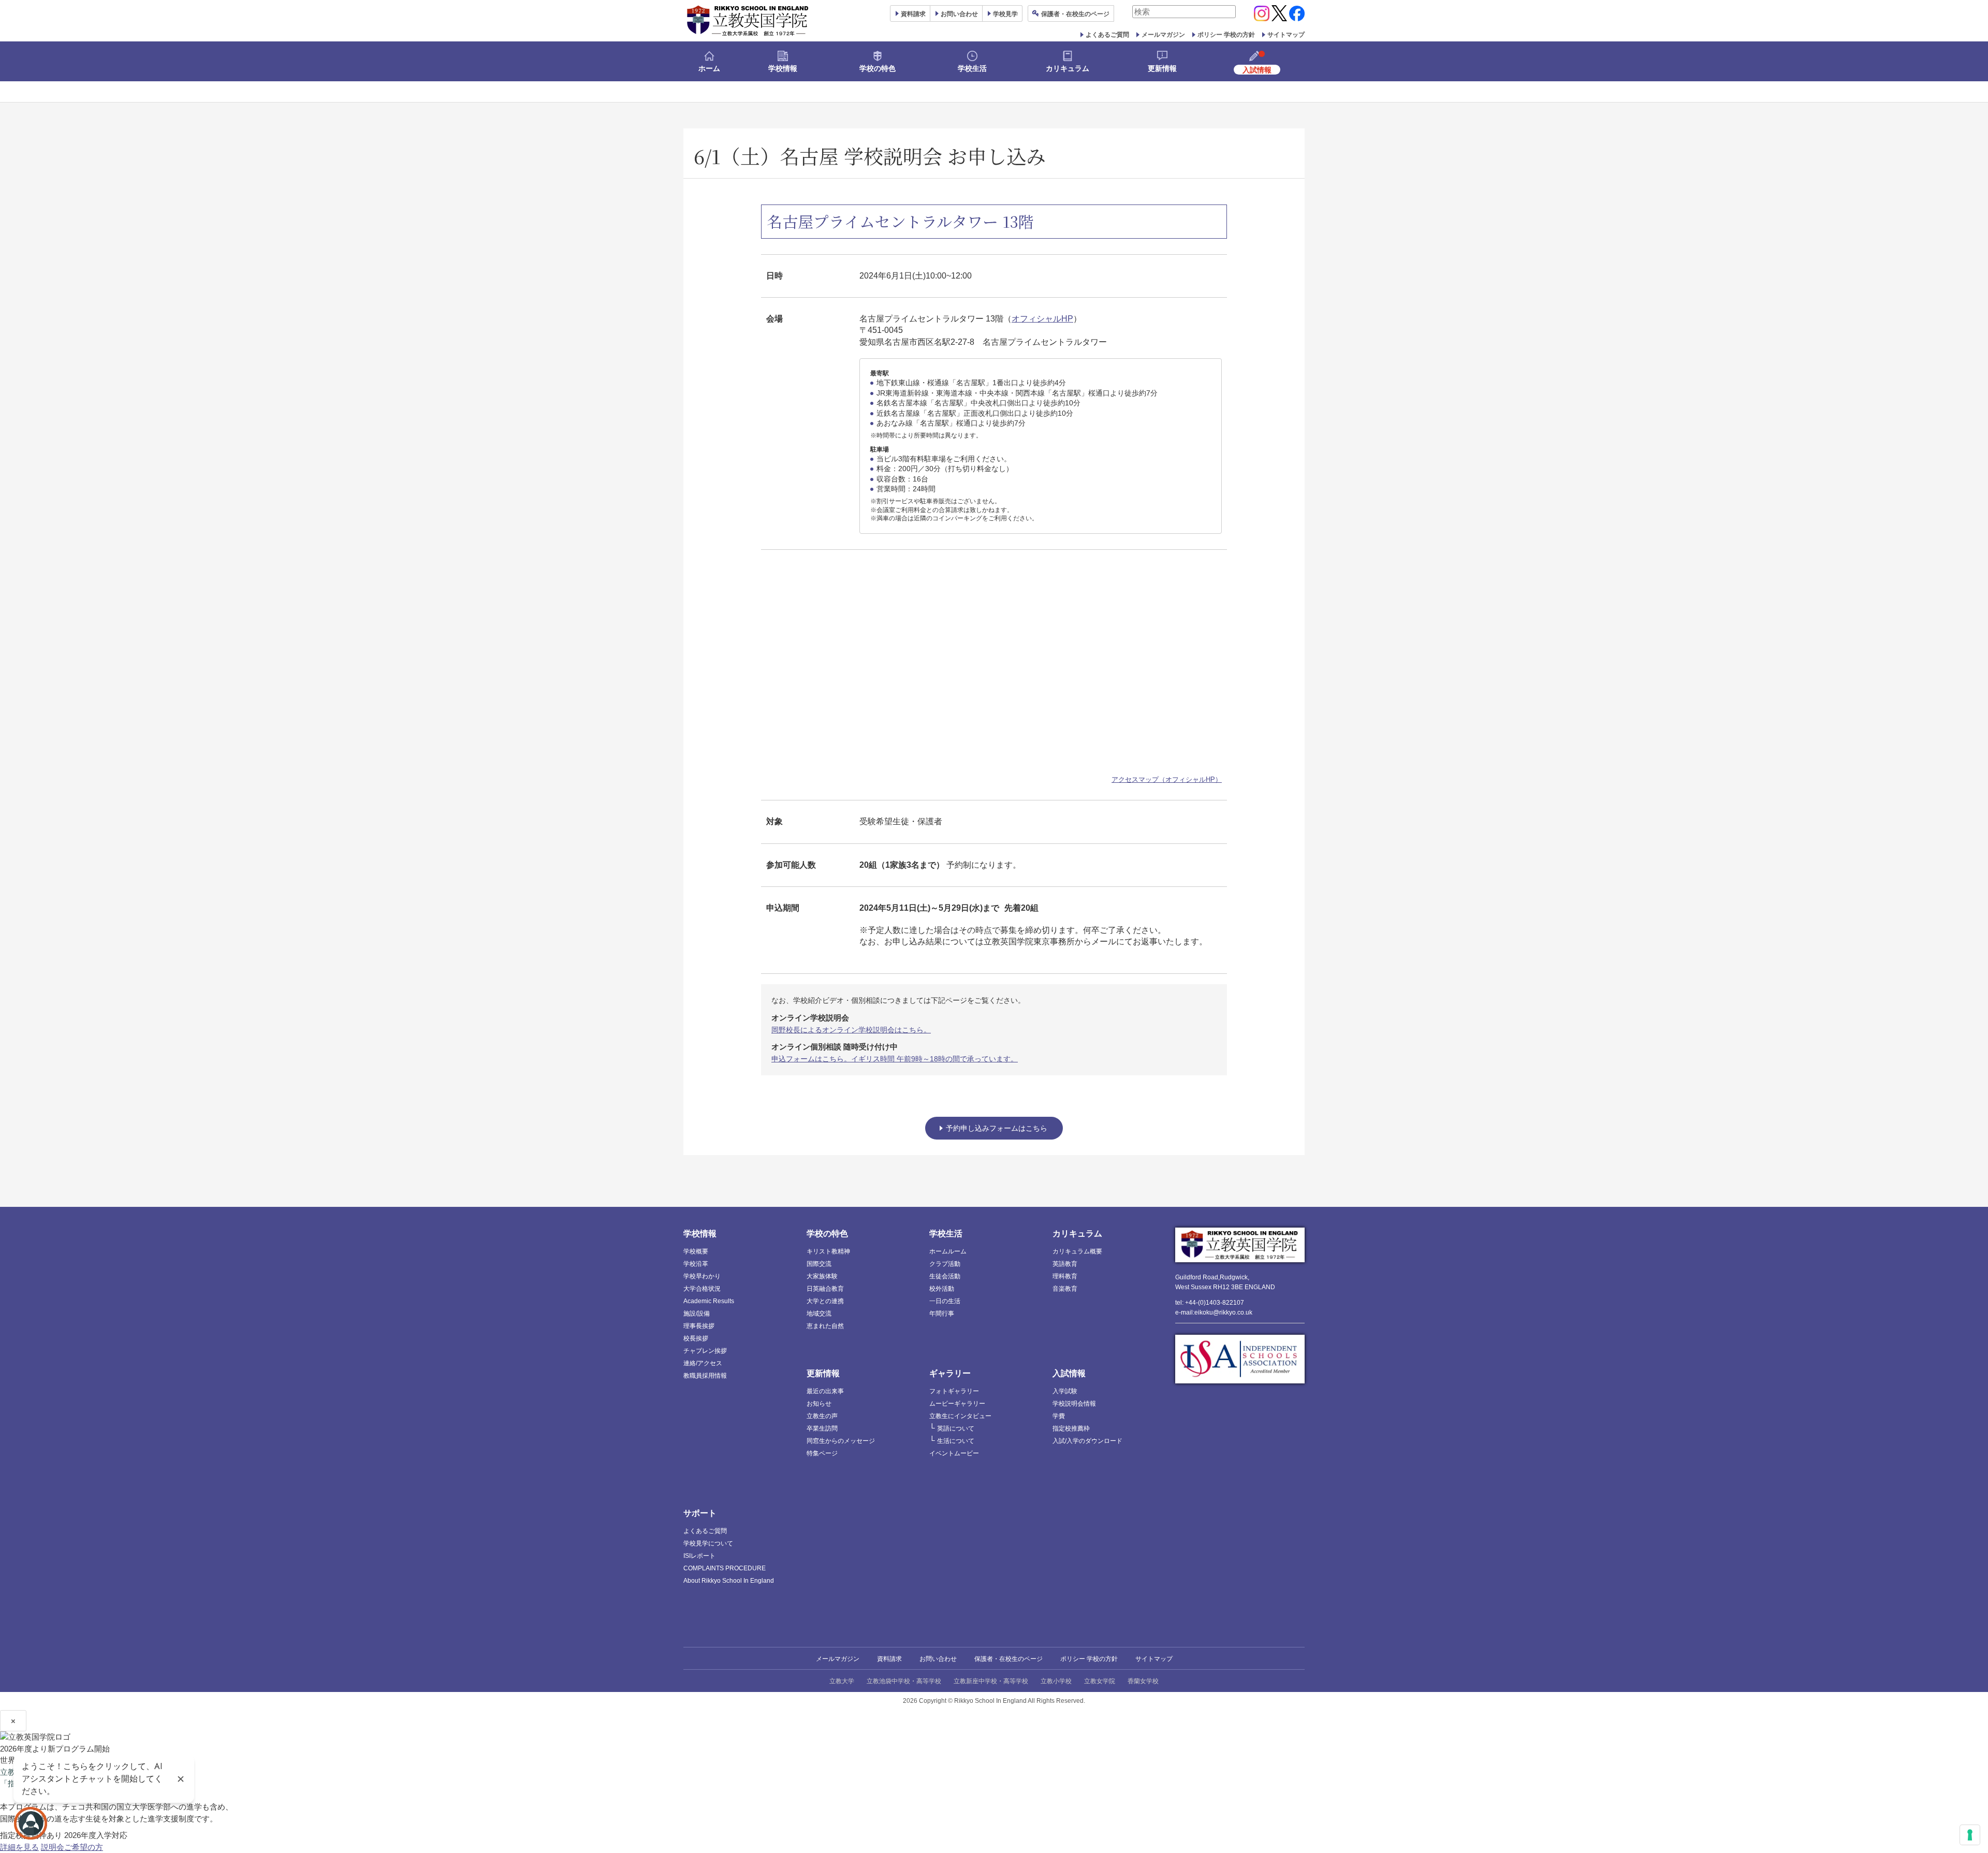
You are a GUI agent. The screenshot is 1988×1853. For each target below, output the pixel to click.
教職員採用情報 (705, 1376)
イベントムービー (954, 1453)
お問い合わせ (959, 14)
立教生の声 (822, 1416)
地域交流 (819, 1314)
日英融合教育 (825, 1289)
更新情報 (1162, 68)
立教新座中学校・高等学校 (991, 1681)
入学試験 (1065, 1391)
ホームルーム (948, 1251)
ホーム (709, 68)
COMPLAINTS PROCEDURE (725, 1568)
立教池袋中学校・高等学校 (904, 1681)
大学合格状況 (702, 1289)
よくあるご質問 (1107, 35)
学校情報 (783, 68)
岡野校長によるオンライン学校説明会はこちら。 (851, 1030)
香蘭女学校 (1143, 1681)
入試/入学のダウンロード (1087, 1441)
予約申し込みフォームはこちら (997, 1128)
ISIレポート (699, 1556)
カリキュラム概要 (1077, 1251)
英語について (956, 1428)
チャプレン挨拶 (705, 1351)
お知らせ (819, 1404)
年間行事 (942, 1314)
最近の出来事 (825, 1391)
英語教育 (1065, 1264)
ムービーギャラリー (957, 1404)
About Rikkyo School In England (729, 1581)
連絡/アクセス (703, 1363)
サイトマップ (1286, 35)
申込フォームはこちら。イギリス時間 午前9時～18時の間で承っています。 (895, 1059)
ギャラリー (950, 1373)
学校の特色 (878, 68)
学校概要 (696, 1251)
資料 (913, 14)
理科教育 (1065, 1276)
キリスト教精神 (828, 1251)
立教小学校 (1056, 1681)
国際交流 (819, 1264)
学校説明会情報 (1074, 1404)
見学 (1005, 14)
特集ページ (822, 1453)
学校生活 (972, 68)
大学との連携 (825, 1301)
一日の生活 (945, 1301)
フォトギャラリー (954, 1391)
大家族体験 (822, 1276)
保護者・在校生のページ (1008, 1659)
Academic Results (709, 1301)
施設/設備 (697, 1314)
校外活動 (942, 1289)
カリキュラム (1068, 68)
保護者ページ (1075, 14)
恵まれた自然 (825, 1326)
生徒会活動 (945, 1276)
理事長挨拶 (699, 1326)
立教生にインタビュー (960, 1416)
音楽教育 (1065, 1289)
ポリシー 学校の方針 (1226, 35)
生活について (956, 1441)
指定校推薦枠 (1071, 1428)
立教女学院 (1100, 1681)
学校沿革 (696, 1264)
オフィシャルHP (1042, 319)
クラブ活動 (945, 1264)
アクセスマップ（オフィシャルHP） (1167, 779)
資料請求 (889, 1659)
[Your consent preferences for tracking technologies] (1970, 1835)
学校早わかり (702, 1276)
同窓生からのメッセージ (841, 1441)
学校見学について (708, 1543)
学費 (1059, 1416)
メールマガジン (1163, 35)
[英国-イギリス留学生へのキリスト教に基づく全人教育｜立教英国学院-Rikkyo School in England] (748, 21)
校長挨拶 (696, 1338)
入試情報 (1069, 1373)
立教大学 (842, 1681)
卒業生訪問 (822, 1428)
